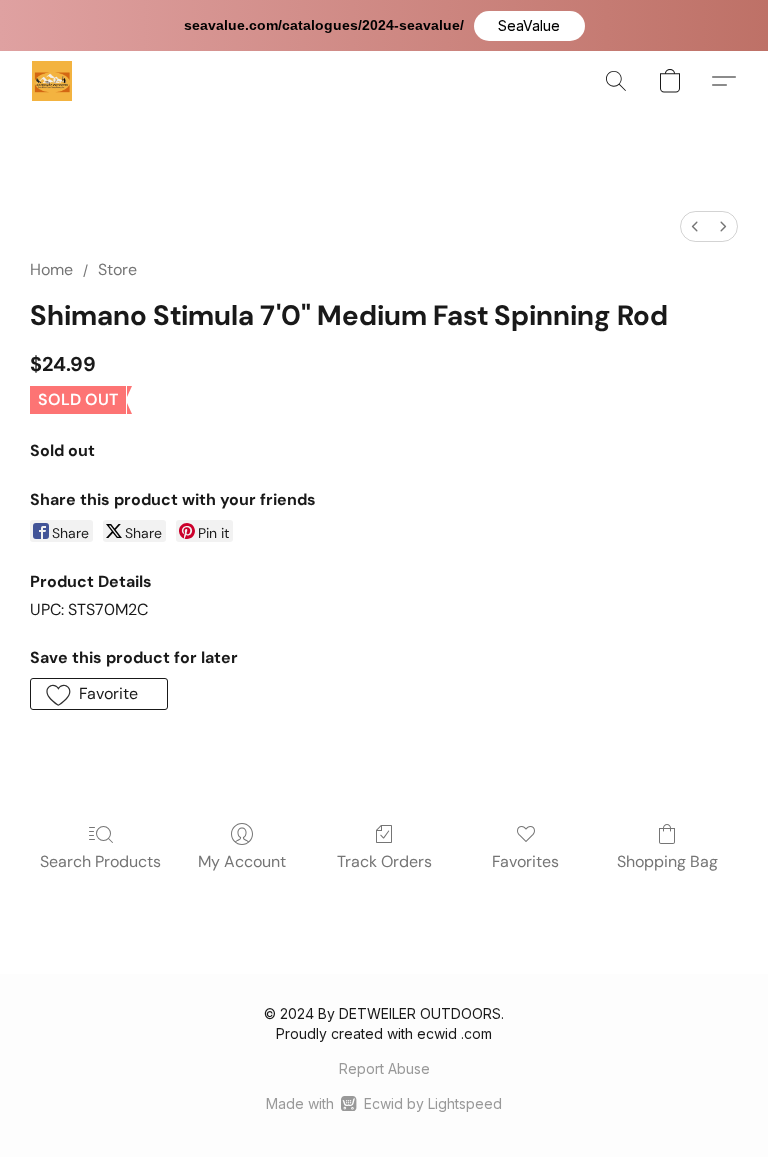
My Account (242, 861)
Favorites (525, 861)
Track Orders (384, 861)
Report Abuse (384, 1068)
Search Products (100, 861)
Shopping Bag (667, 861)
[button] (529, 26)
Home (51, 269)
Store (117, 269)
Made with (383, 1103)
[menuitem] (695, 226)
